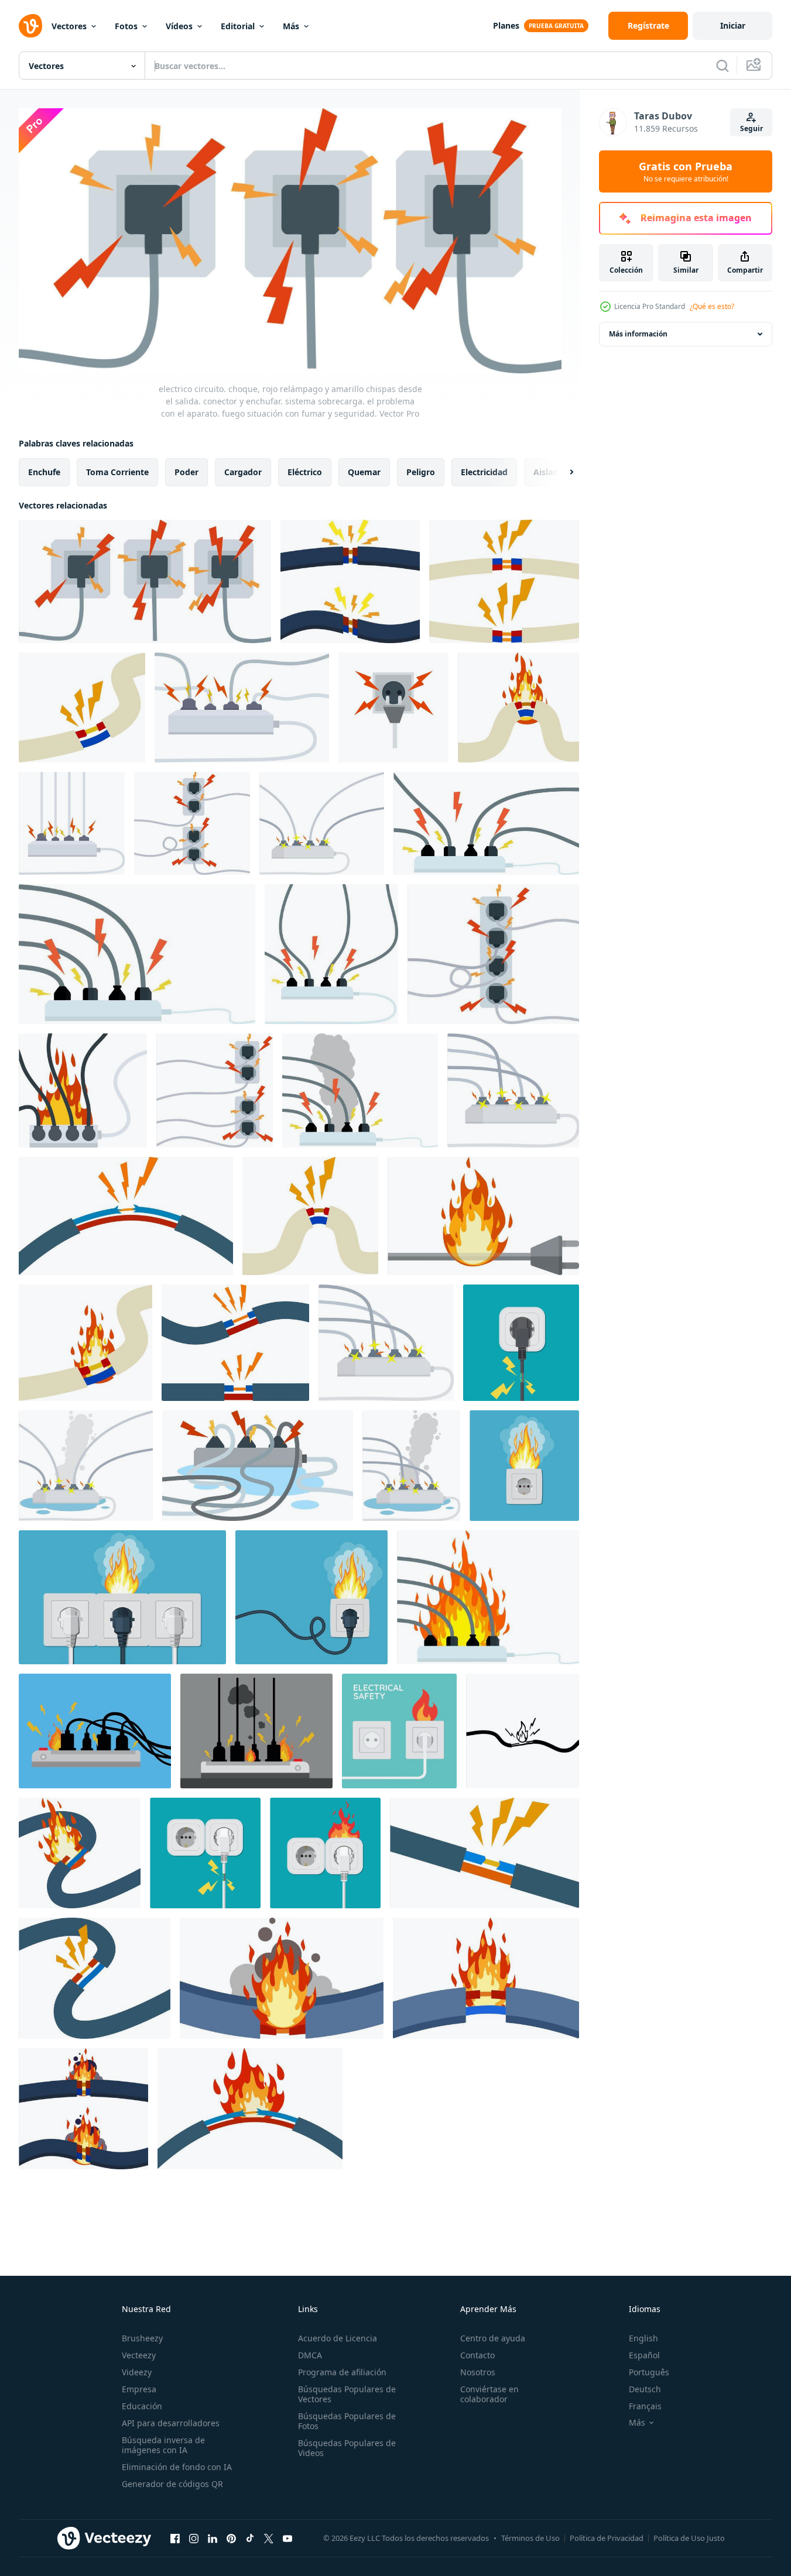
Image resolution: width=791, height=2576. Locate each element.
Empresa (139, 2389)
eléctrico (305, 472)
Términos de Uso (530, 2538)
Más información (638, 334)
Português (649, 2372)
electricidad (484, 472)
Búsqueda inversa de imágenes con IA (163, 2445)
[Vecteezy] (30, 26)
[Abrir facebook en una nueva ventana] (175, 2538)
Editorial (238, 26)
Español (644, 2355)
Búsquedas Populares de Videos (347, 2448)
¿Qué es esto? (712, 306)
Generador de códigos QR (172, 2484)
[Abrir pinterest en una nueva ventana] (231, 2538)
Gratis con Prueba (686, 171)
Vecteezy (139, 2355)
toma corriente (117, 472)
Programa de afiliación (342, 2372)
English (643, 2338)
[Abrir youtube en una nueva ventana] (287, 2538)
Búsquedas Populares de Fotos (347, 2421)
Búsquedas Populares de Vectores (347, 2394)
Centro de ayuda (493, 2338)
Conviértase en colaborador (489, 2394)
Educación (142, 2406)
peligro (421, 472)
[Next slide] (561, 472)
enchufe (44, 472)
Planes (506, 25)
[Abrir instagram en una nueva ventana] (194, 2538)
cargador (243, 472)
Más (291, 26)
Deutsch (645, 2389)
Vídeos (179, 26)
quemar (364, 472)
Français (645, 2406)
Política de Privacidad (607, 2538)
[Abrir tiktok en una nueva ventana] (250, 2538)
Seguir (751, 128)
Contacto (477, 2355)
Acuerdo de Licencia (338, 2338)
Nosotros (478, 2372)
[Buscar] (722, 66)
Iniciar (733, 25)
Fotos (126, 26)
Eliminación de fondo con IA (177, 2467)
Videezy (137, 2372)
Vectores (69, 26)
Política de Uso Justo (689, 2538)
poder (186, 472)
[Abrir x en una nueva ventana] (269, 2538)
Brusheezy (142, 2338)
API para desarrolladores (171, 2423)
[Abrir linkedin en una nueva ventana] (213, 2538)
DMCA (310, 2355)
